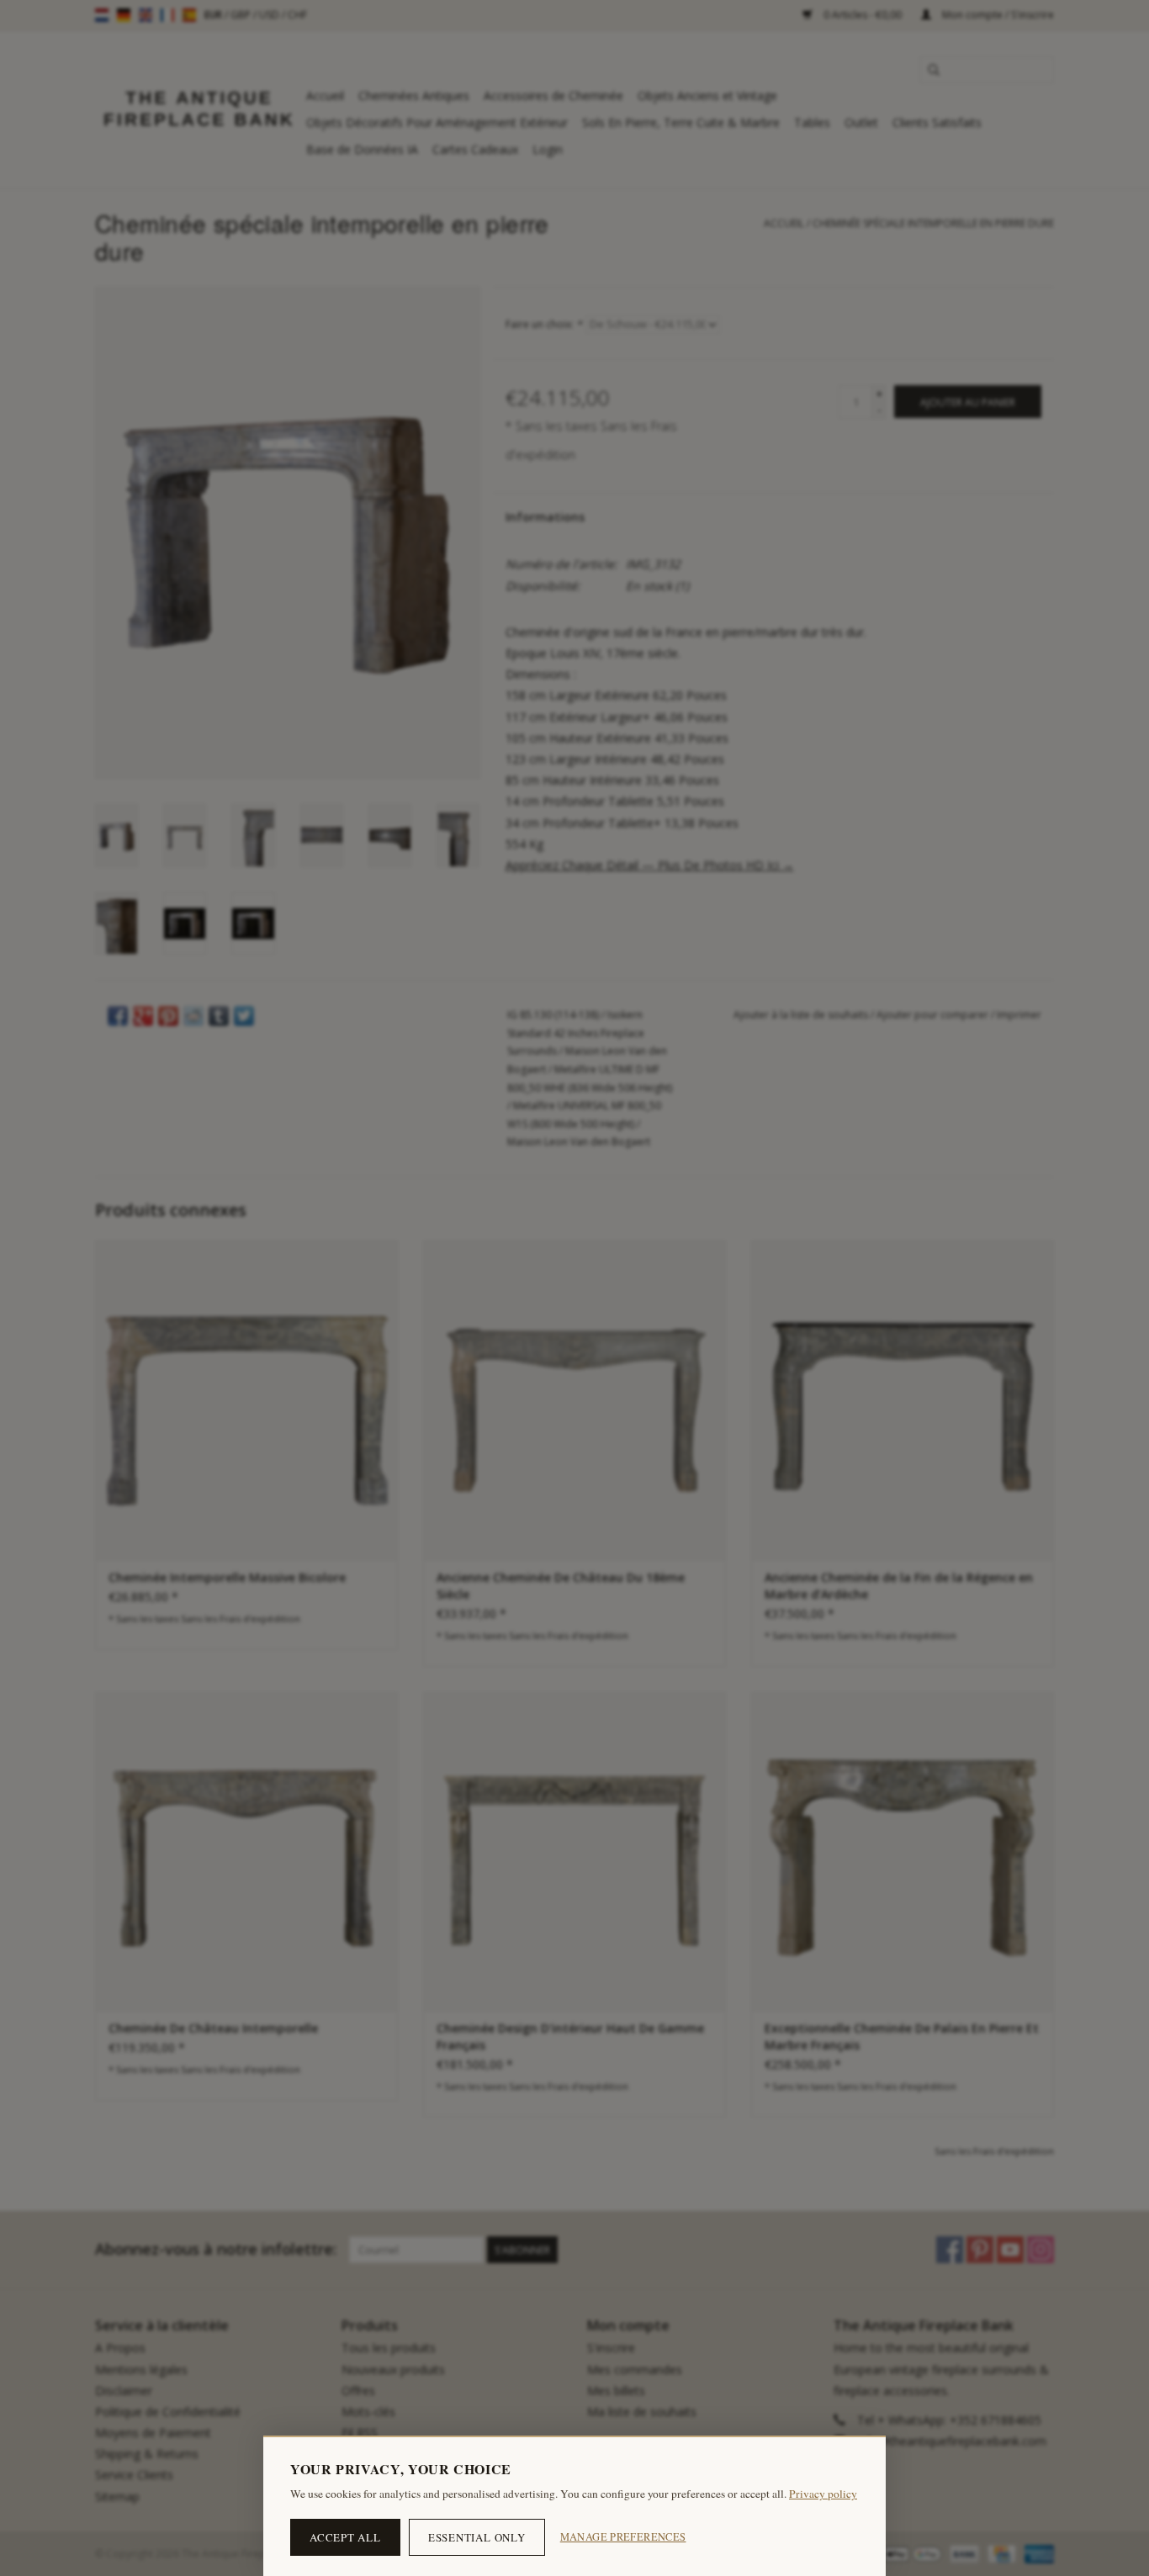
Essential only (477, 2537)
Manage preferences (623, 2537)
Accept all (345, 2537)
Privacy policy (823, 2494)
